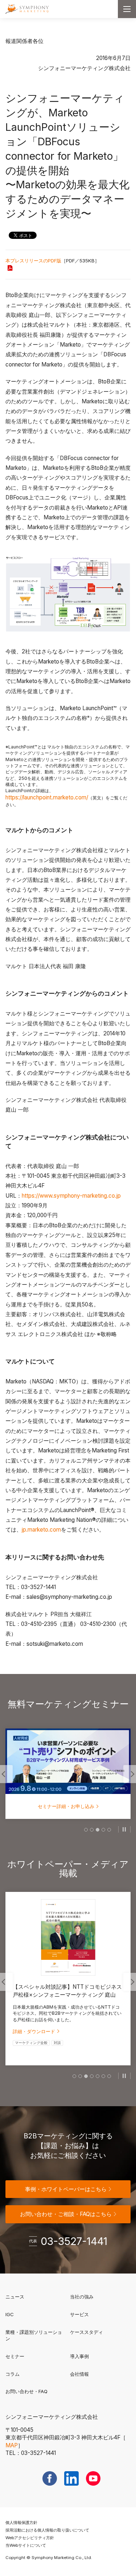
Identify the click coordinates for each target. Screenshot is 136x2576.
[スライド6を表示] (103, 2076)
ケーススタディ (86, 2332)
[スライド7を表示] (109, 2076)
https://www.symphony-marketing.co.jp (71, 1196)
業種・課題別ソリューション (34, 2335)
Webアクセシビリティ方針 (30, 2538)
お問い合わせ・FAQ (26, 2391)
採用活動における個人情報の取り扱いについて (47, 2530)
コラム (13, 2374)
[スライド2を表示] (92, 1830)
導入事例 (79, 2356)
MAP (12, 2445)
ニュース (15, 2297)
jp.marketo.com (41, 1530)
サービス (79, 2314)
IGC (33, 2314)
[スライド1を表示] (86, 1830)
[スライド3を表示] (98, 1830)
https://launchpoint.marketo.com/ (47, 797)
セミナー (15, 2356)
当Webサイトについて (26, 2545)
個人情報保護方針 (21, 2523)
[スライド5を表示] (109, 1830)
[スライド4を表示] (103, 1830)
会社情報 (79, 2374)
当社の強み (82, 2297)
